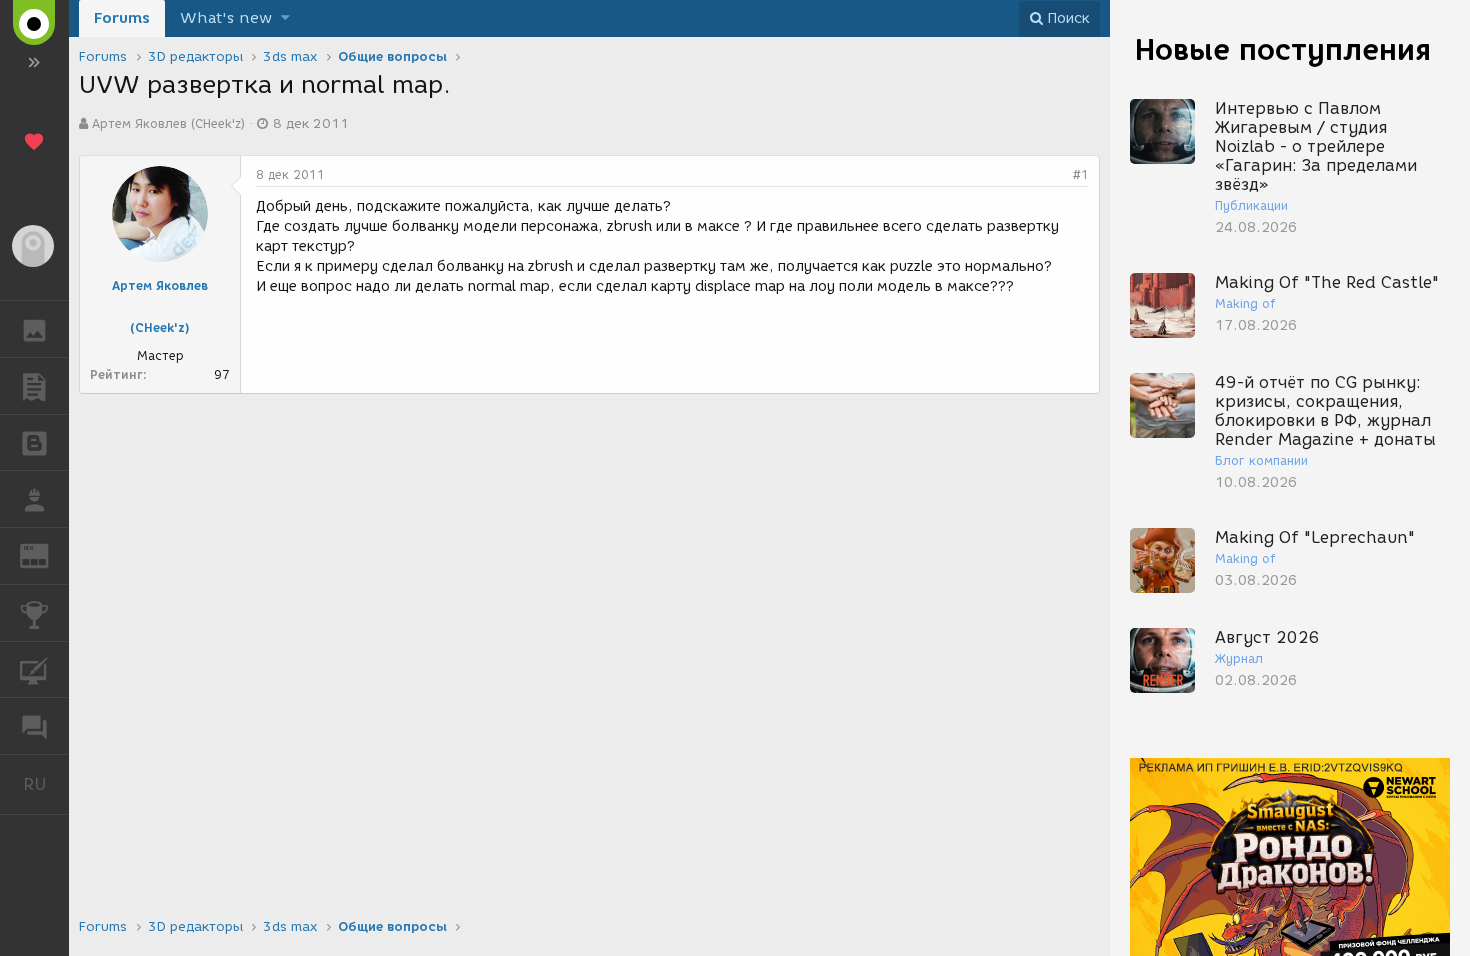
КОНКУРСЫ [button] (34, 613)
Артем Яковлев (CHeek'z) (168, 123)
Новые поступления (1283, 49)
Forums (122, 18)
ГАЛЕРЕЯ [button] (34, 329)
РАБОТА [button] (34, 499)
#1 (1081, 174)
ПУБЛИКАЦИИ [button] (34, 386)
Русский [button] (46, 784)
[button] (285, 18)
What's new (226, 18)
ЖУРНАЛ (46, 554)
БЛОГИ (34, 443)
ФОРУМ (34, 726)
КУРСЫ (34, 670)
